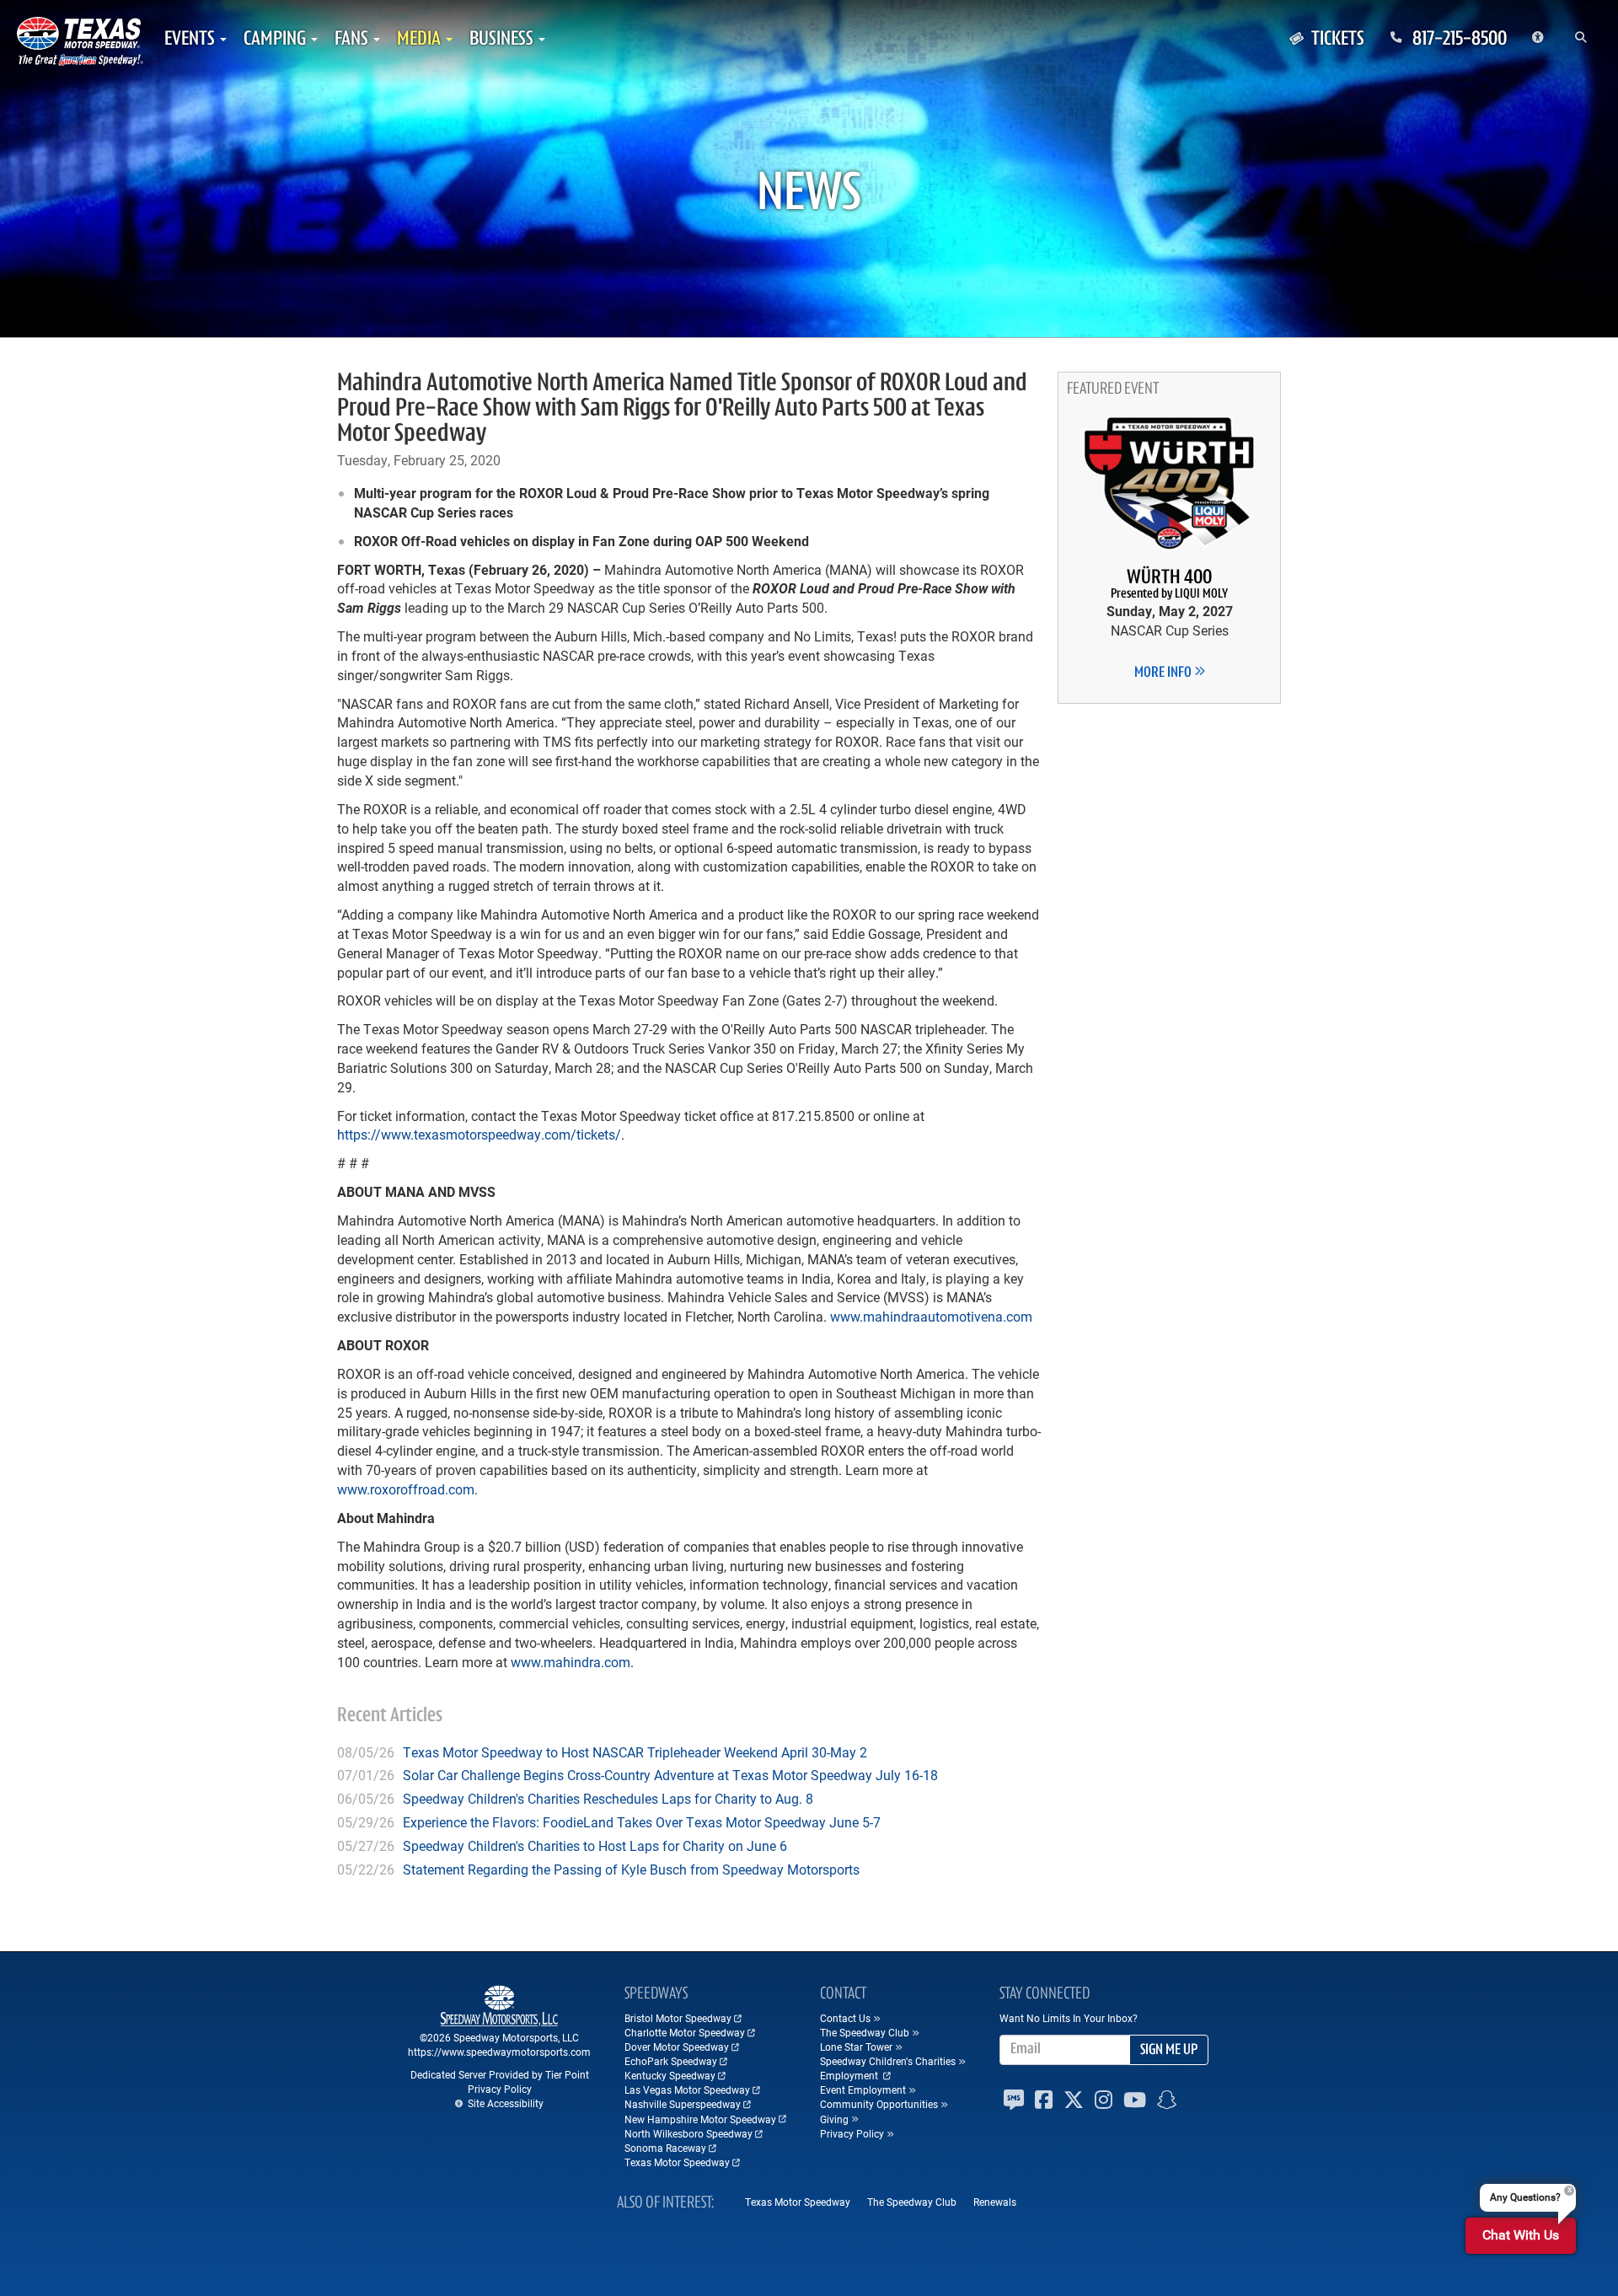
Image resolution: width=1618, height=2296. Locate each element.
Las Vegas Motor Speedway (687, 2089)
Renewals (995, 2202)
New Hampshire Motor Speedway (700, 2119)
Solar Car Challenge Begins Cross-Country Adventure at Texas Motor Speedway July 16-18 (670, 1775)
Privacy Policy (500, 2089)
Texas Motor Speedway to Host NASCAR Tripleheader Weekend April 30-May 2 (635, 1752)
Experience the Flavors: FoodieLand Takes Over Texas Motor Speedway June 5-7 (642, 1822)
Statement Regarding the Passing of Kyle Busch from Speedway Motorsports (631, 1869)
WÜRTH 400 (1169, 585)
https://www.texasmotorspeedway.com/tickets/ (479, 1134)
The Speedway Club (912, 2202)
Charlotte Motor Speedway (685, 2032)
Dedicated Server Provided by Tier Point (500, 2074)
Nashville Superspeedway (683, 2104)
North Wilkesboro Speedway (688, 2133)
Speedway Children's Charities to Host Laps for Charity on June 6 (595, 1845)
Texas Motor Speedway (677, 2162)
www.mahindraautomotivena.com (931, 1316)
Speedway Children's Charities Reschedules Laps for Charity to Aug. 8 (608, 1798)
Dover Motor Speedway (677, 2047)
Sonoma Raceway (665, 2148)
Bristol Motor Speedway (678, 2018)
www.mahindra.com (571, 1662)
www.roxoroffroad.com (406, 1489)
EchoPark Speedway (671, 2061)
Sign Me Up (1169, 2051)
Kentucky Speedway (670, 2075)
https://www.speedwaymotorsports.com (499, 2052)
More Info (1164, 673)
